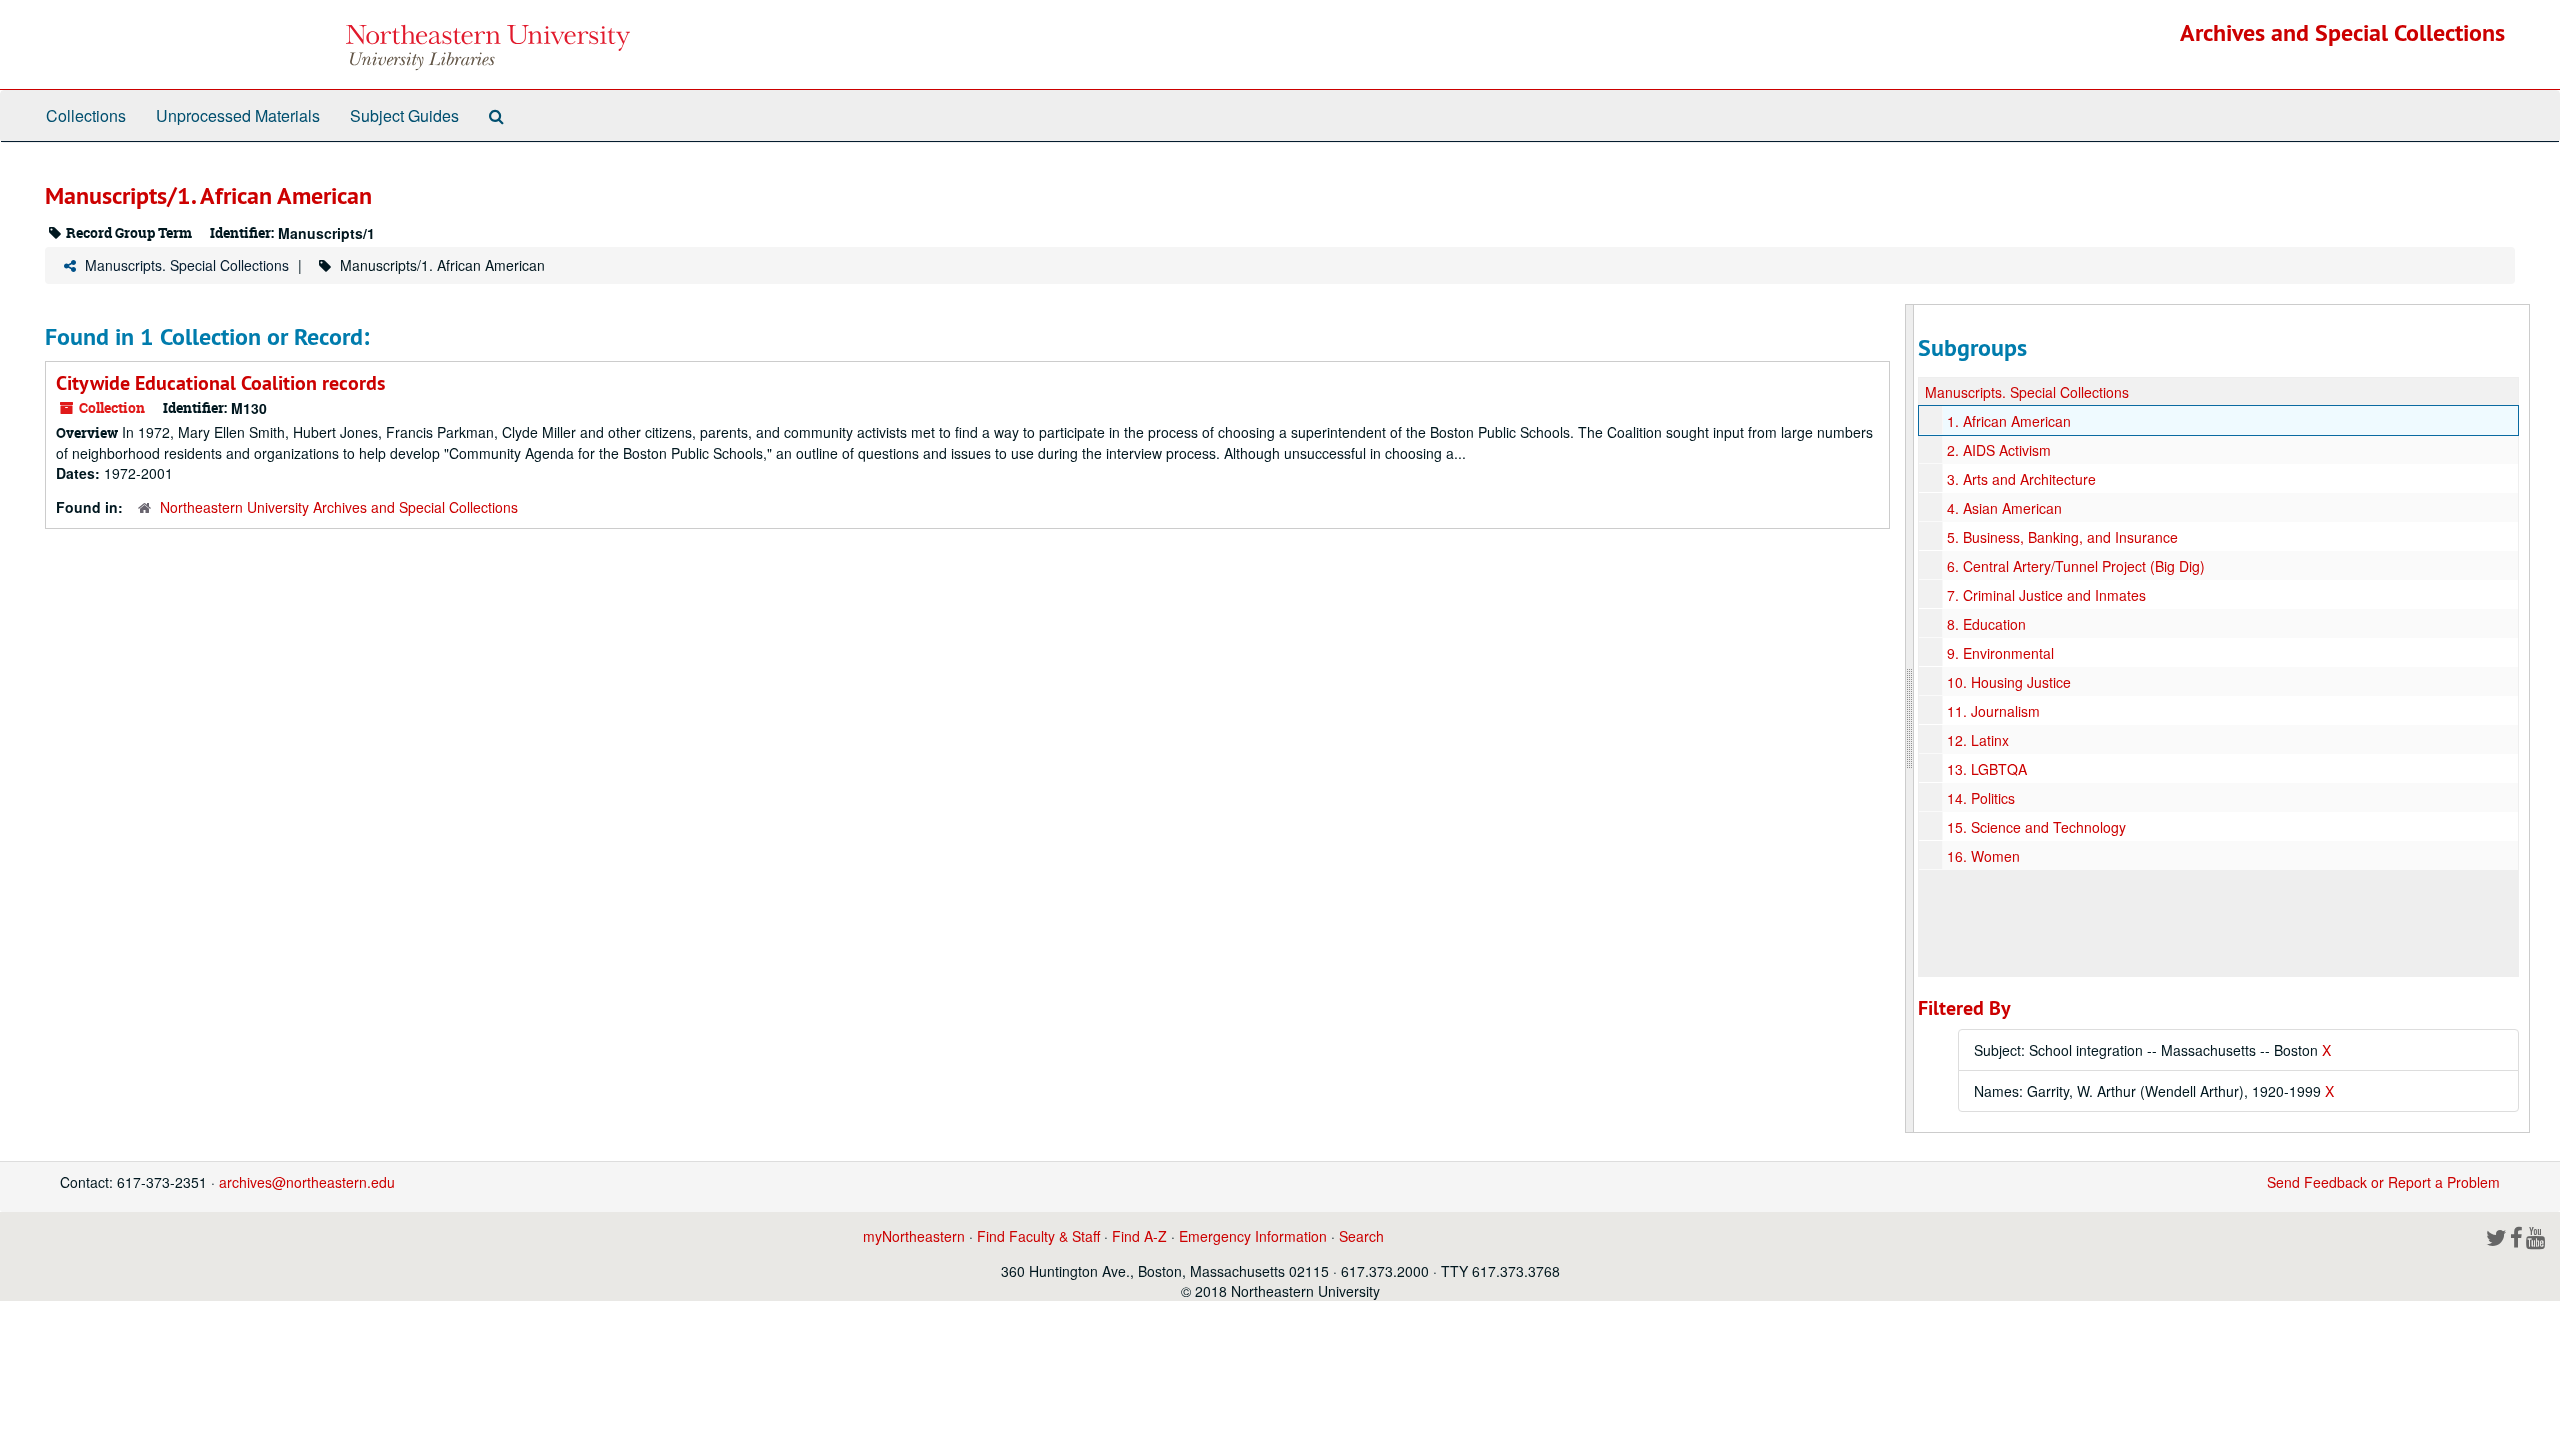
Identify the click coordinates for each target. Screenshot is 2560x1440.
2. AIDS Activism (1999, 450)
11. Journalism (1993, 711)
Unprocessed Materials (238, 115)
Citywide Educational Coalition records (220, 383)
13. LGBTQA (1987, 769)
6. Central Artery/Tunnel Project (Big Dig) (2076, 566)
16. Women (1983, 856)
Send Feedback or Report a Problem (2383, 1182)
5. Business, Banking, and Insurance (2062, 537)
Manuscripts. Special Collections (187, 265)
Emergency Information (1253, 1236)
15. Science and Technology (2036, 827)
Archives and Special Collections (2342, 32)
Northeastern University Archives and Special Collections (339, 507)
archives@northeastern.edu (307, 1182)
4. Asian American (2004, 508)
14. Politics (1981, 798)
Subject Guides (404, 115)
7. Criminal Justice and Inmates (2046, 595)
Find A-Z (1139, 1236)
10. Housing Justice (2009, 682)
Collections (86, 115)
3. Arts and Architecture (2021, 479)
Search (1361, 1236)
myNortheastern (914, 1236)
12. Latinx (1978, 740)
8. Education (1986, 624)
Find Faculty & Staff (1038, 1236)
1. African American (2009, 421)
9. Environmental (2000, 653)
